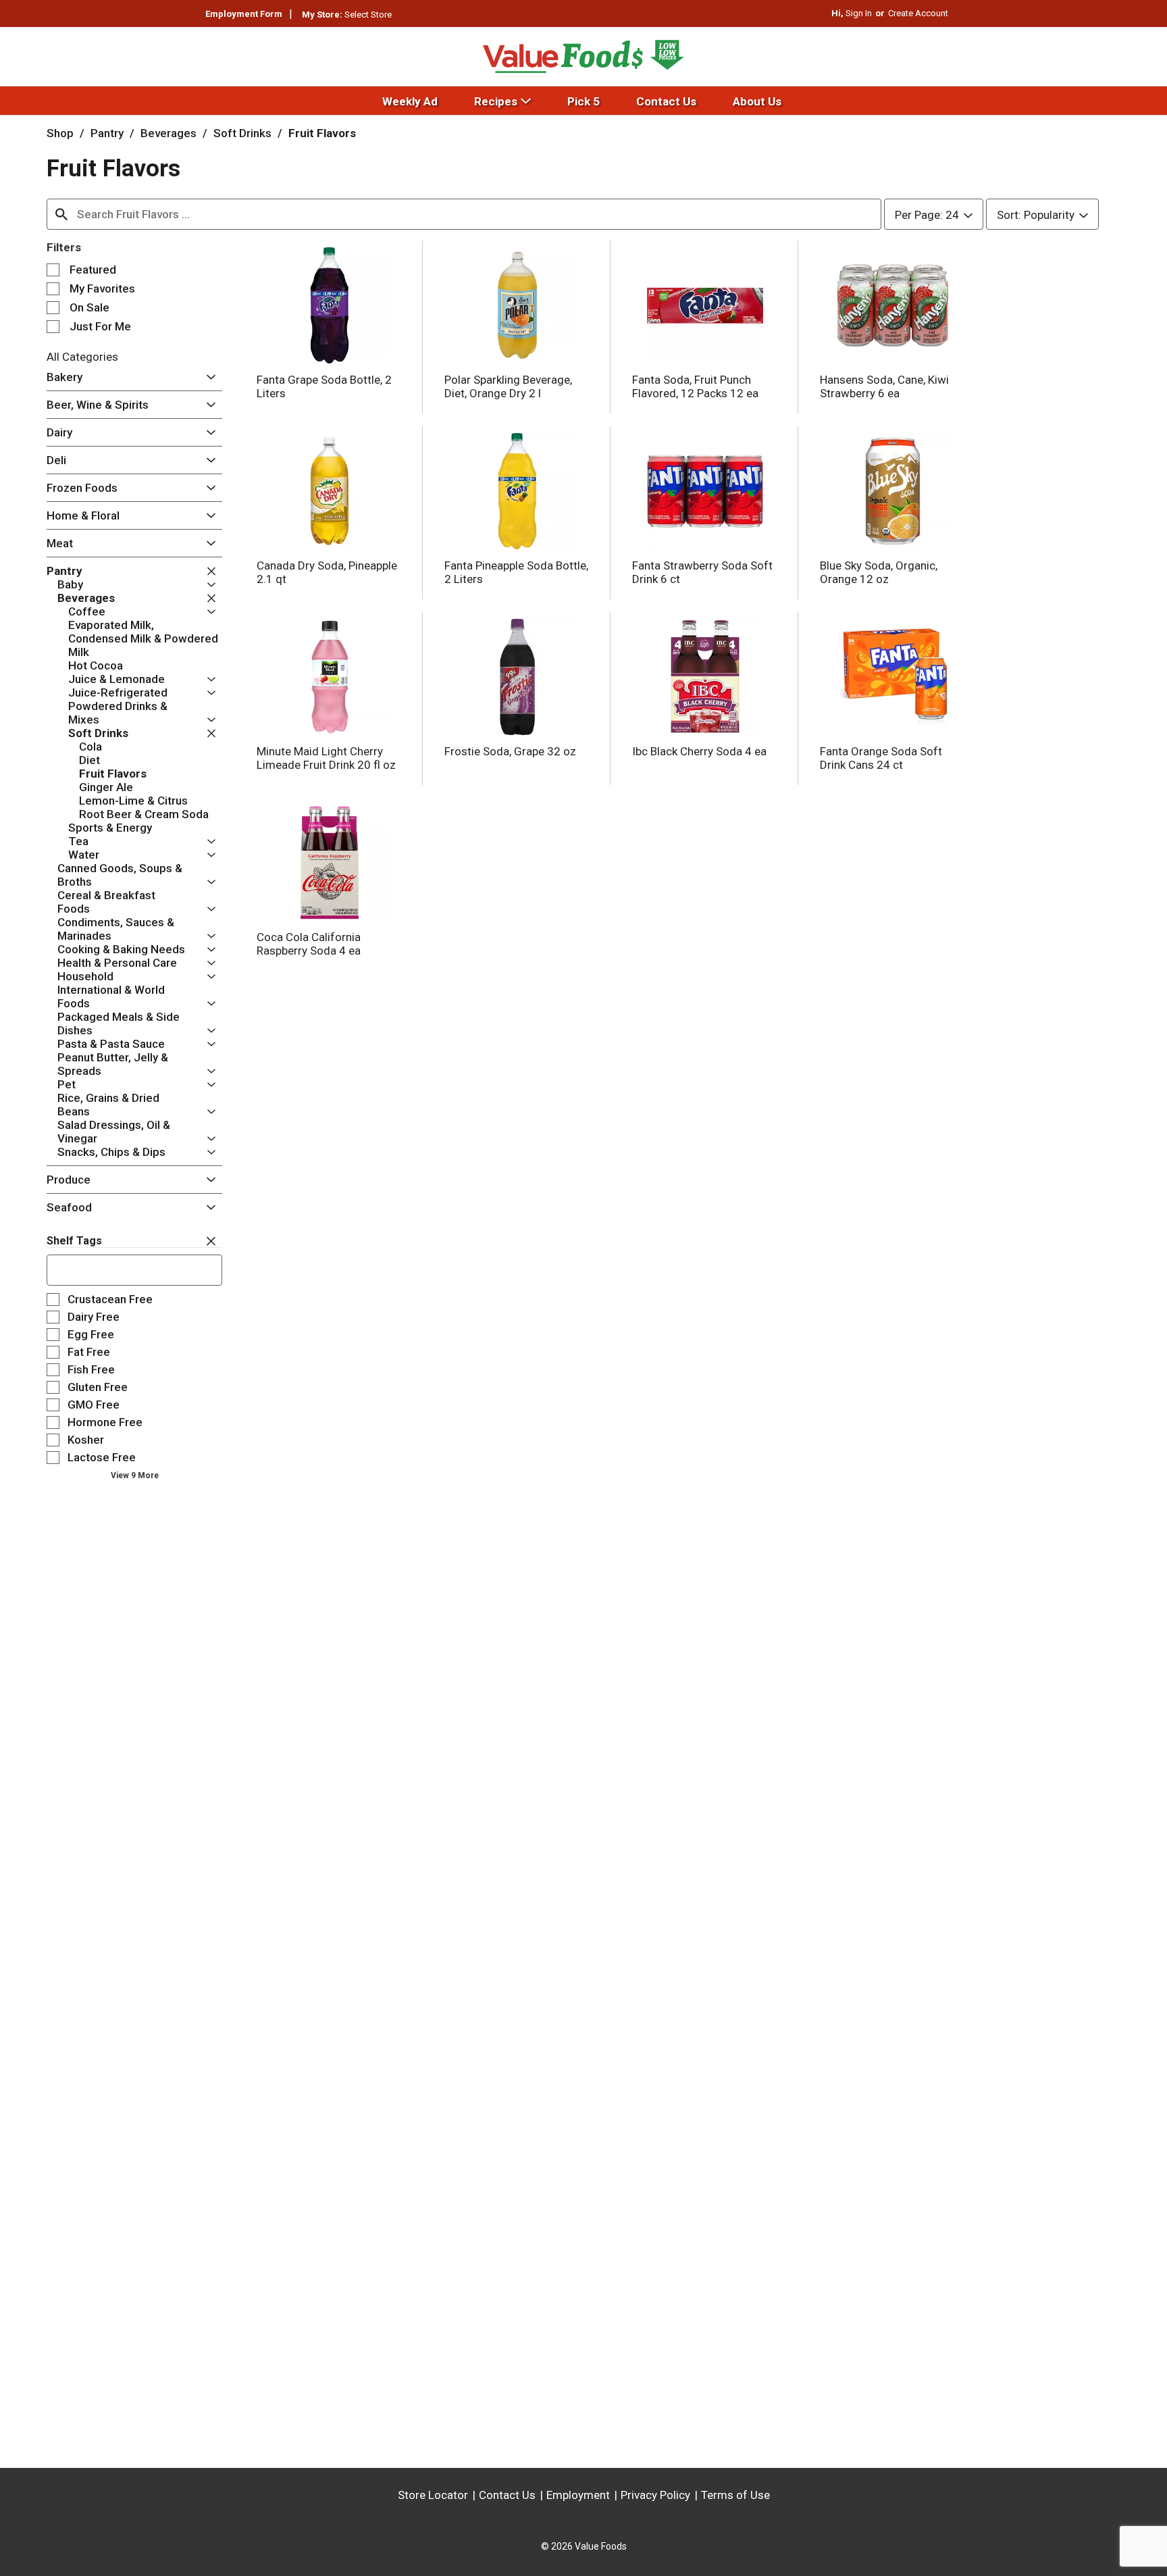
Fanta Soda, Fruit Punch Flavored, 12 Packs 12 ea (695, 386)
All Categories (82, 357)
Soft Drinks (242, 133)
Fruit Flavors (322, 133)
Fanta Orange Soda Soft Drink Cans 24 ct (881, 758)
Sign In (859, 13)
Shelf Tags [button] (74, 1241)
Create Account (918, 13)
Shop (60, 133)
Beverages (168, 133)
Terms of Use (735, 2495)
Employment (578, 2495)
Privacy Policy (655, 2495)
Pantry (107, 133)
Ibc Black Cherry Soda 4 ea (699, 751)
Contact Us (507, 2495)
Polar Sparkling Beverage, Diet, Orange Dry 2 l (508, 386)
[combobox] (464, 214)
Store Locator (433, 2495)
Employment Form (244, 14)
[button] (208, 378)
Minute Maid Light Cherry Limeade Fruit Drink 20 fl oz (326, 758)
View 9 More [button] (135, 1475)
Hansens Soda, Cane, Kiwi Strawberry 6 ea (884, 386)
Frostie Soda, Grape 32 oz (510, 751)
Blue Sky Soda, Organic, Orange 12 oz (879, 572)
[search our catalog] (61, 214)
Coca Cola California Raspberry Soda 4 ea (309, 944)
